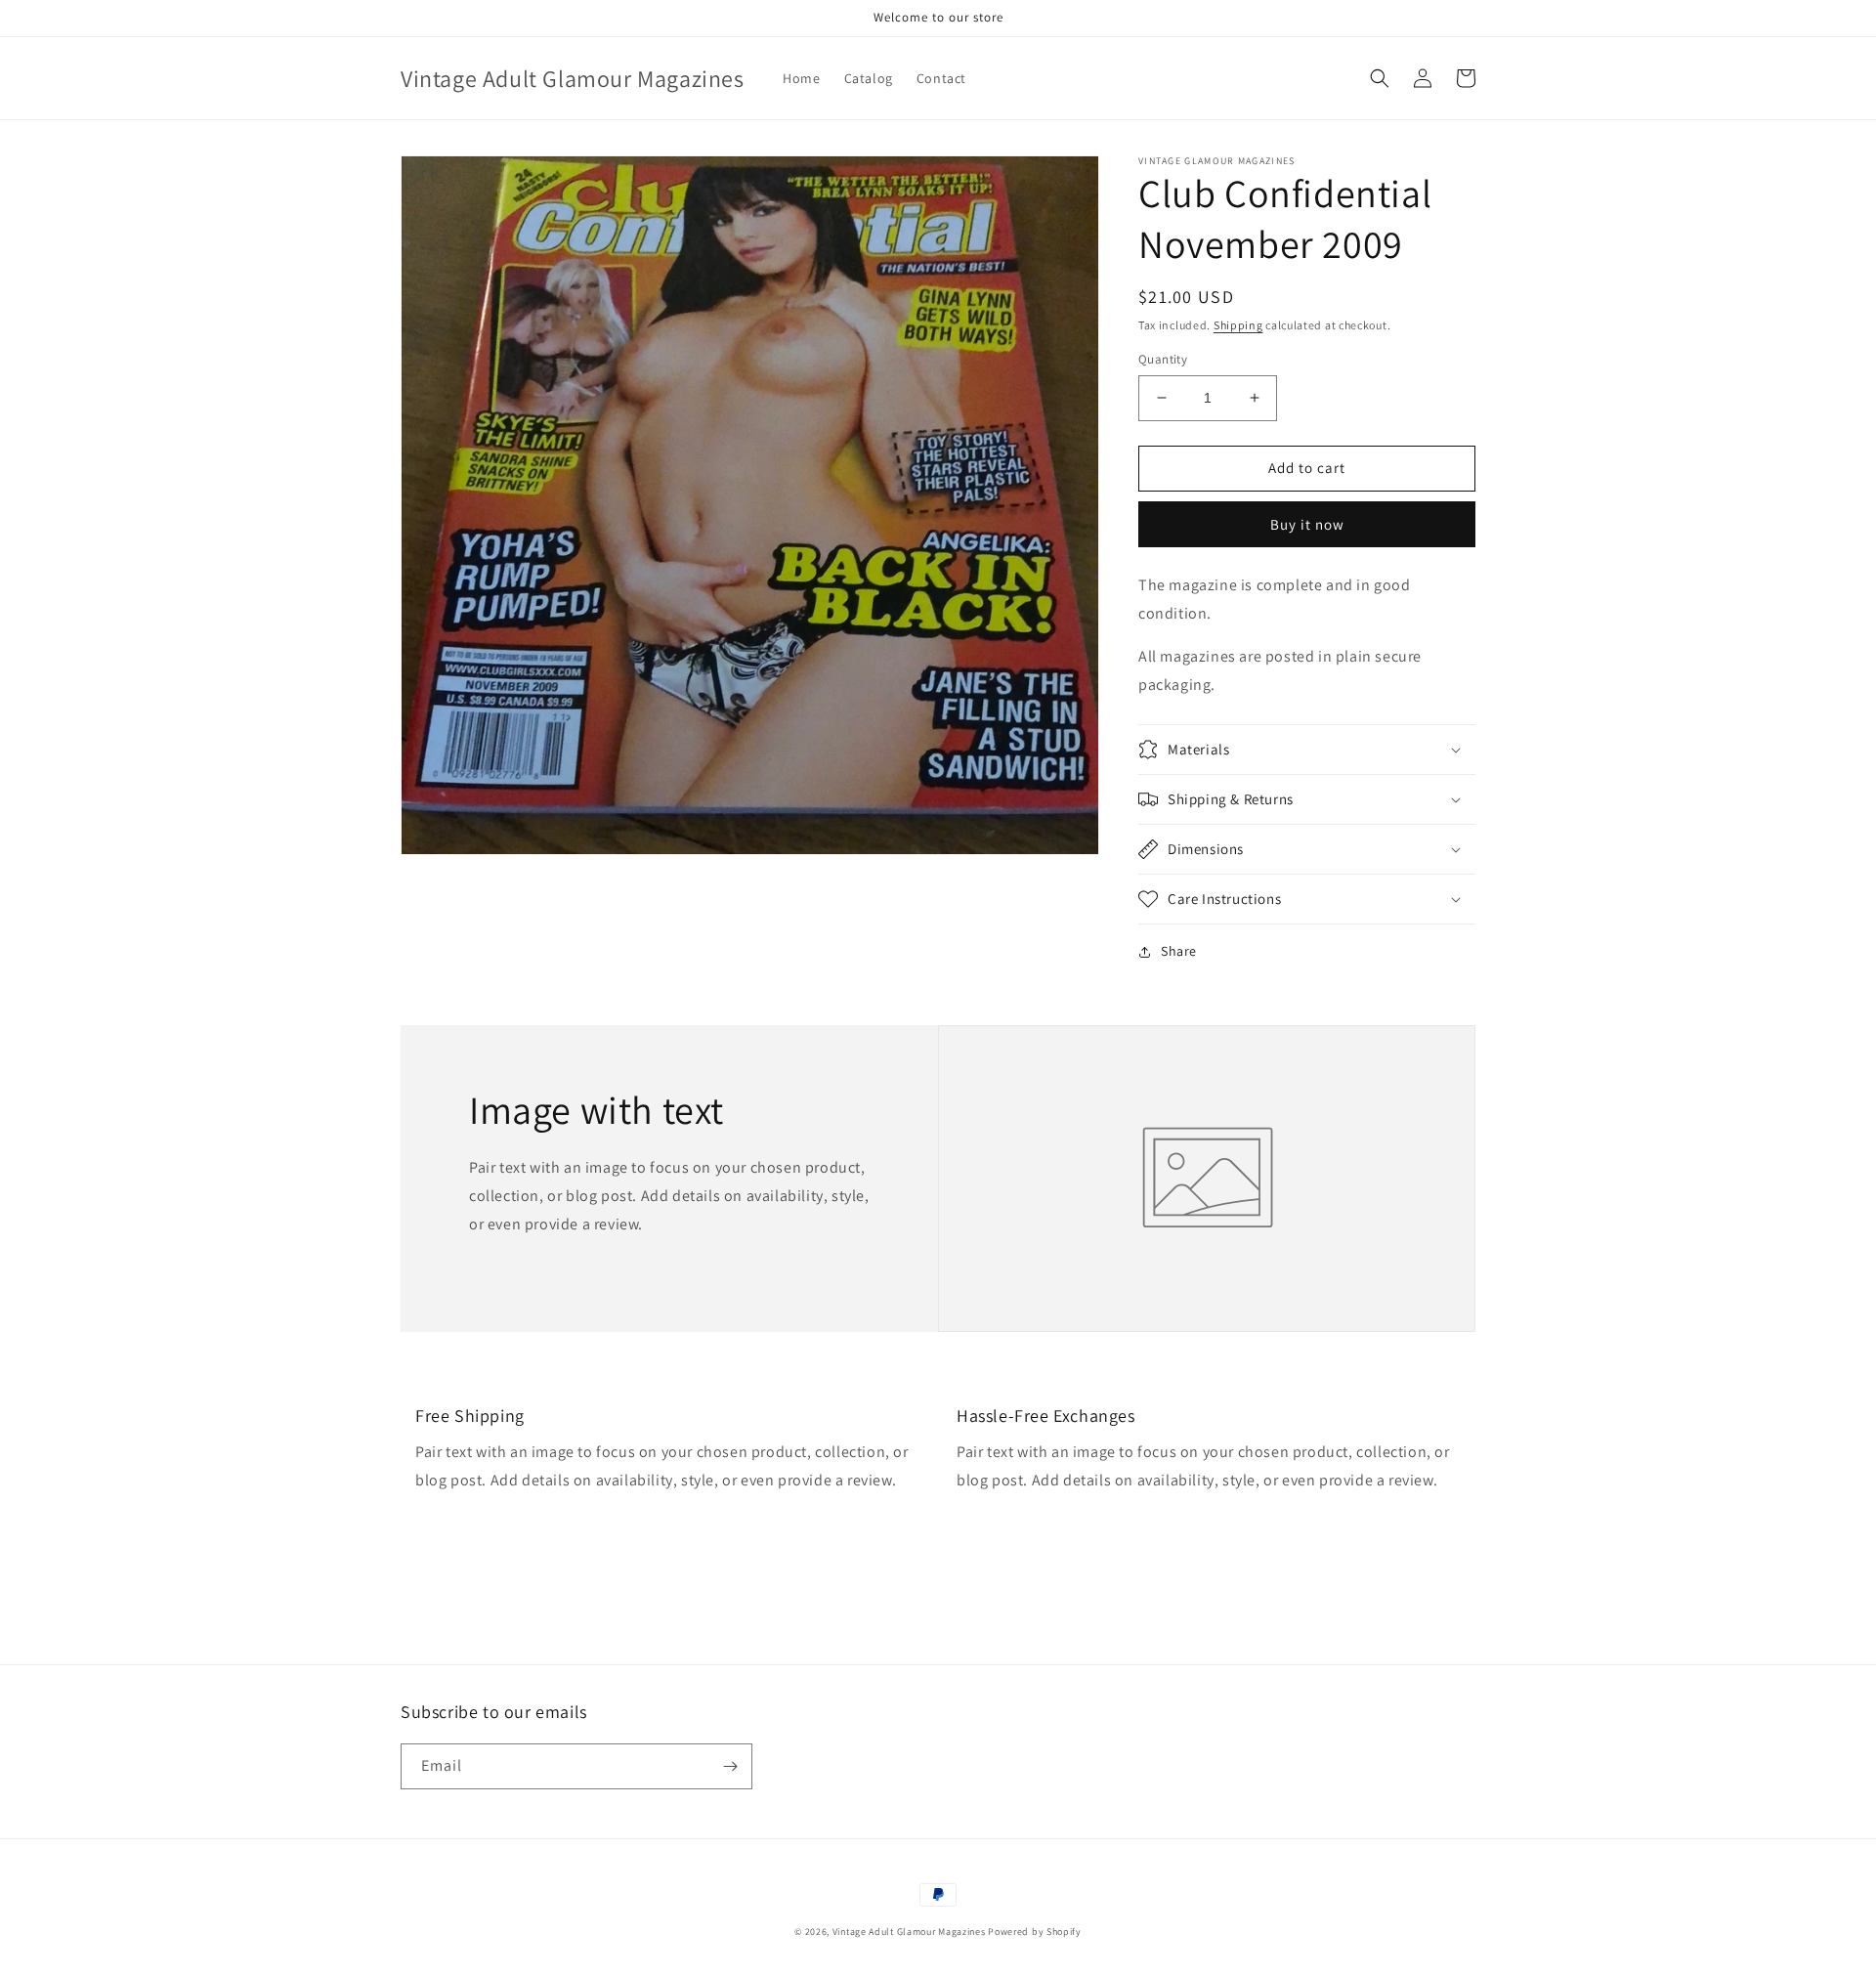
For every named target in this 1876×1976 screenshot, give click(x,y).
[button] (1380, 78)
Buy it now (1307, 524)
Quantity (1163, 359)
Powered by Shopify (1035, 1932)
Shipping (1238, 325)
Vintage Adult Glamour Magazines (910, 1932)
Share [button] (1179, 951)
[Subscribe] (730, 1766)
